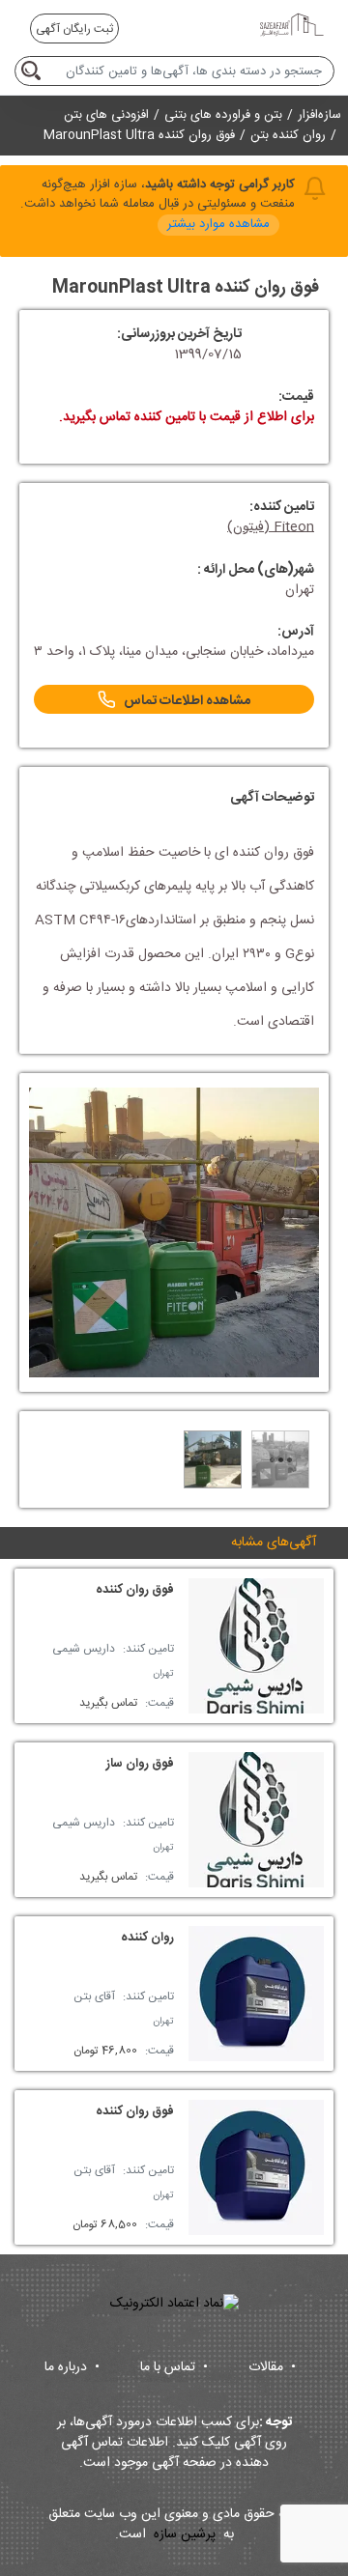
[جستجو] (34, 71)
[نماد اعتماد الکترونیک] (174, 2304)
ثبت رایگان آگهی (74, 29)
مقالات (272, 2367)
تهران (163, 1674)
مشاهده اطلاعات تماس (187, 701)
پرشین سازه (185, 2535)
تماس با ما (174, 2367)
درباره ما (72, 2367)
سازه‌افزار (319, 115)
